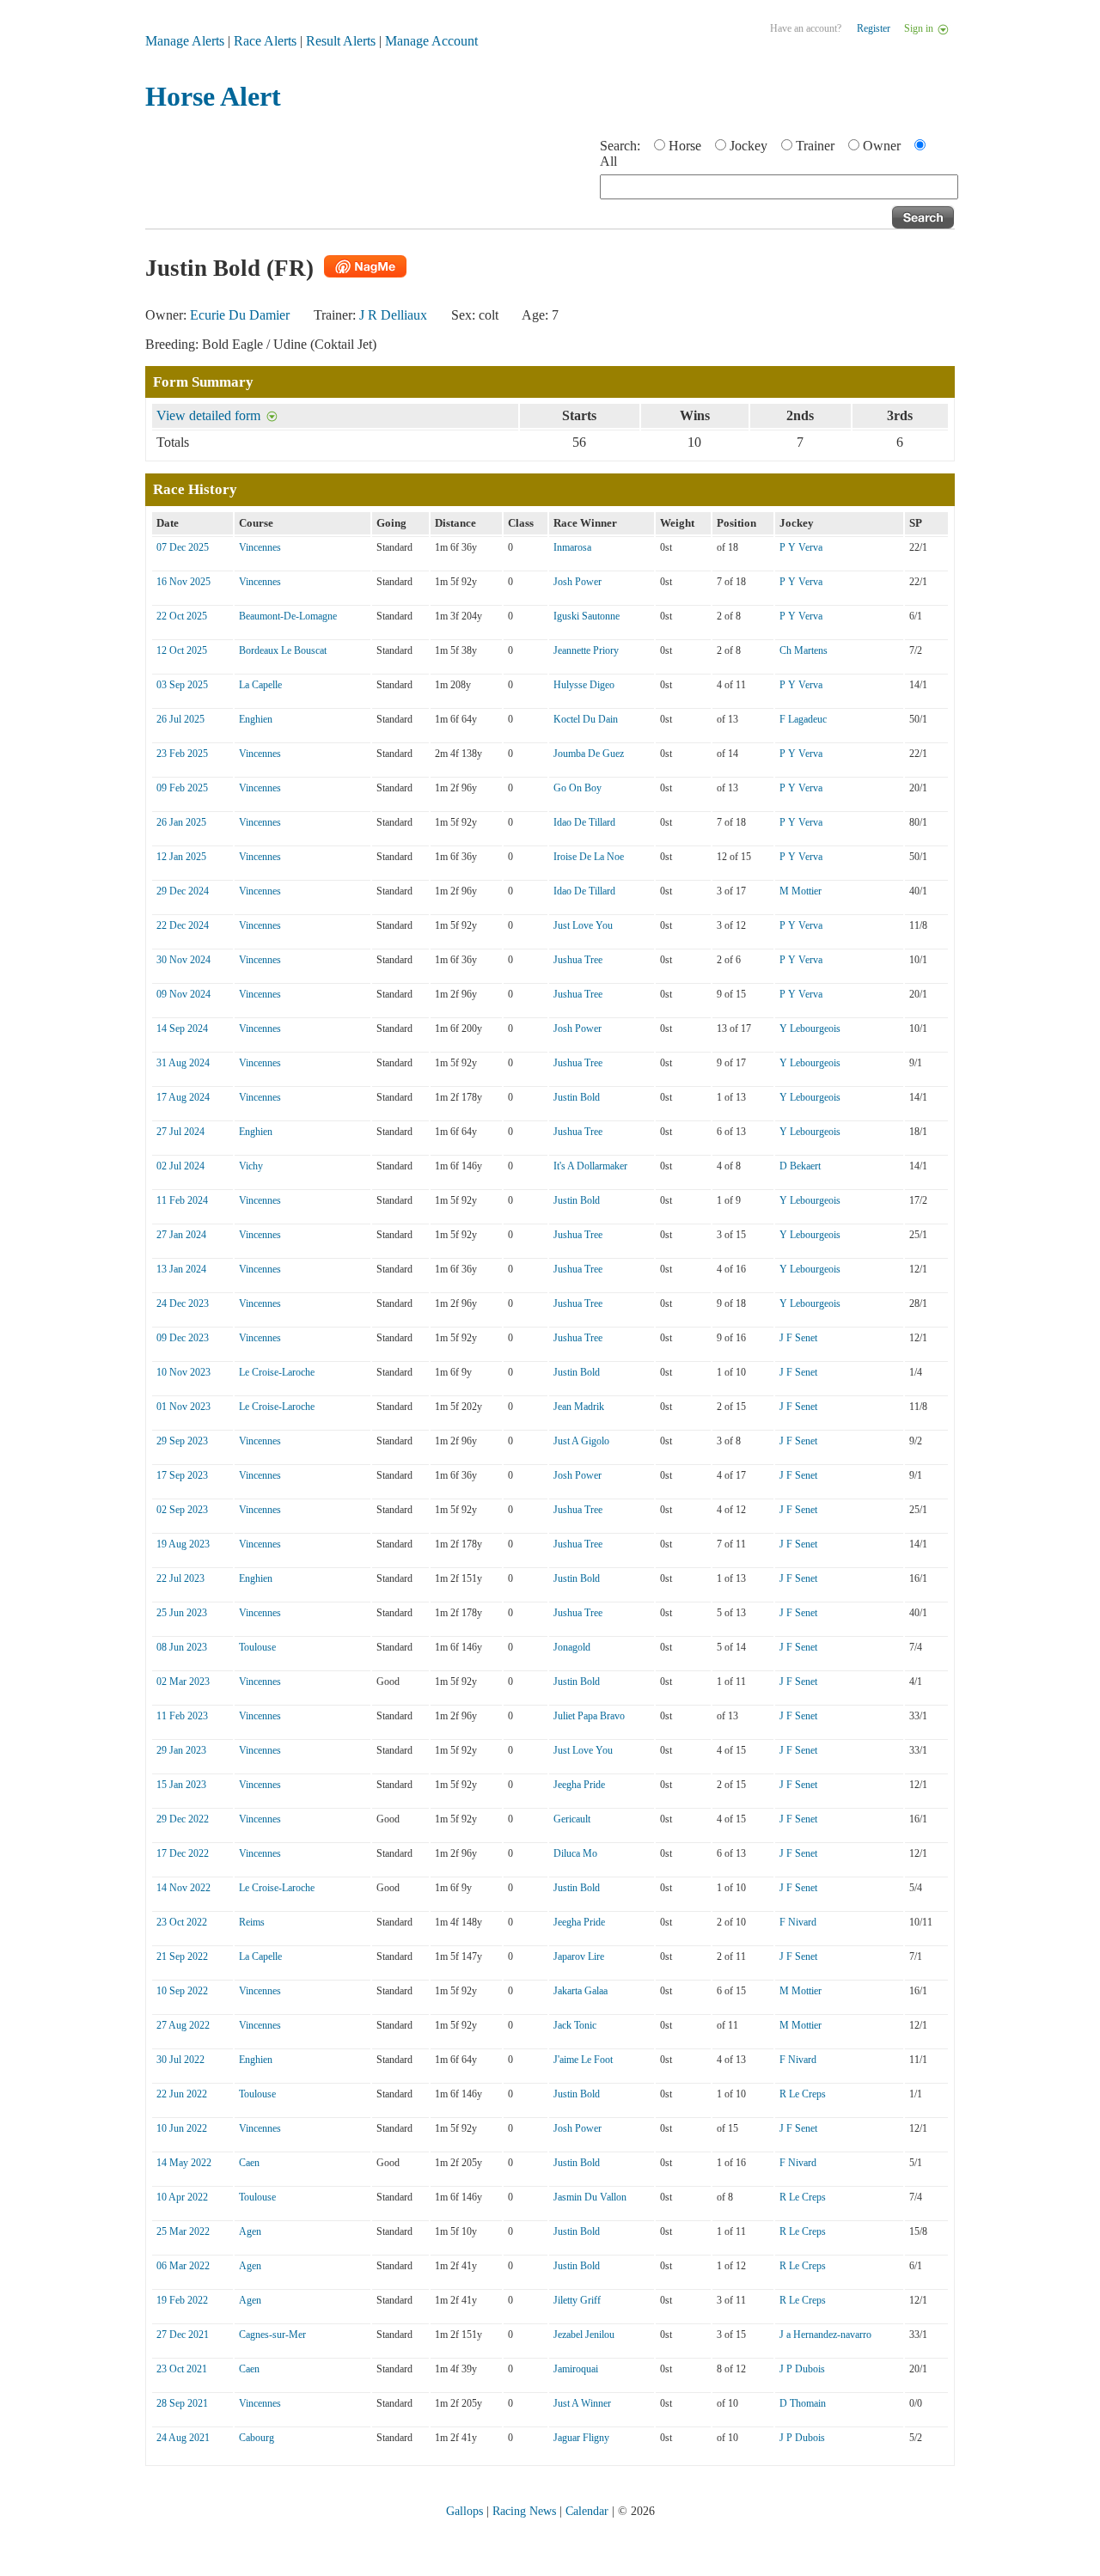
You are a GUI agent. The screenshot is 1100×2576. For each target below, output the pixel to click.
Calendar (587, 2511)
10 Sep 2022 (182, 1991)
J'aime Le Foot (583, 2060)
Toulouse (257, 1647)
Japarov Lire (579, 1956)
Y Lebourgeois (810, 1029)
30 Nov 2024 (183, 960)
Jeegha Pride (579, 1785)
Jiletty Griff (577, 2300)
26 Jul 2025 (180, 719)
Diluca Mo (575, 1853)
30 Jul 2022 (180, 2060)
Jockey (749, 146)
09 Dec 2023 (183, 1338)
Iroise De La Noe (589, 857)
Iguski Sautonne (587, 616)
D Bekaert (800, 1166)
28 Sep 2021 (182, 2403)
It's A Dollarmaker (590, 1166)
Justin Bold (577, 1097)
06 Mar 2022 (183, 2266)
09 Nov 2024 (183, 994)
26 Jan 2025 (181, 822)
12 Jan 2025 (181, 857)
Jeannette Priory (586, 650)
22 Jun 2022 (182, 2094)
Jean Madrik (579, 1407)
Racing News (524, 2511)
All (608, 161)
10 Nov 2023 (183, 1372)
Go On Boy (577, 788)
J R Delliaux (393, 315)
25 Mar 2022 (183, 2231)
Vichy (251, 1166)
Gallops (464, 2511)
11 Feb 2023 (182, 1716)
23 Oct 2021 (182, 2369)
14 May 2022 (184, 2163)
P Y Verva (801, 547)
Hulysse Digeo (584, 685)
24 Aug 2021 (183, 2438)
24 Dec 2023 (183, 1303)
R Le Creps (803, 2094)
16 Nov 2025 (183, 582)
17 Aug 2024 (183, 1097)
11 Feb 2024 (182, 1200)
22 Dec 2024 (183, 925)
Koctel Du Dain (586, 719)
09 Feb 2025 (182, 788)
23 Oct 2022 (182, 1922)
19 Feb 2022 (182, 2300)
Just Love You (583, 925)
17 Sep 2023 (182, 1475)
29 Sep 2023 (182, 1441)
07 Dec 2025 (183, 547)
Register (874, 28)
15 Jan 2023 (181, 1785)
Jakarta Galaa (581, 1991)
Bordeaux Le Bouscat (283, 650)
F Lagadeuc (803, 719)
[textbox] (779, 187)
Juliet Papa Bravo (589, 1716)
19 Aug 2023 (183, 1544)
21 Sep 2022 (182, 1956)
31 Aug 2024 (183, 1063)
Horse (685, 146)
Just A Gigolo (581, 1441)
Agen (250, 2231)
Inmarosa (572, 547)
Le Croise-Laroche (277, 1372)
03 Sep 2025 (182, 685)
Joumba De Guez (589, 754)
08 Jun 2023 (182, 1647)
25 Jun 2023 (182, 1613)
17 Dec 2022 (183, 1853)
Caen (249, 2163)
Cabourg (257, 2438)
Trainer (815, 146)
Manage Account (431, 41)
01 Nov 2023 (183, 1407)
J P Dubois (802, 2369)
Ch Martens (804, 650)
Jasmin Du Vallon (590, 2197)
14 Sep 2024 (182, 1029)
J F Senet (798, 1338)
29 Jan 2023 (181, 1750)
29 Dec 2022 (183, 1819)
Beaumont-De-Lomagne (288, 616)
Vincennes (260, 547)
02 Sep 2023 (182, 1510)
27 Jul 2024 (180, 1132)
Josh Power (577, 582)
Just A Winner (582, 2403)
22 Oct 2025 (182, 616)
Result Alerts (341, 41)
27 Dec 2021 (183, 2335)
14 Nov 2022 (183, 1888)
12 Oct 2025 (182, 650)
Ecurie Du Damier (240, 315)
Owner (882, 146)
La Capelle (260, 685)
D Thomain (803, 2403)
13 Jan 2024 (181, 1269)
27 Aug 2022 (183, 2025)
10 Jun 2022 (182, 2128)
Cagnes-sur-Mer (272, 2335)
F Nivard (798, 1922)
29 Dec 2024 (183, 891)
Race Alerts (265, 41)
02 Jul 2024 (180, 1166)
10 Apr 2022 (182, 2197)
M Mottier (801, 891)
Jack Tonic (575, 2025)
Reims (252, 1922)
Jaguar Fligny (581, 2438)
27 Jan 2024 (181, 1235)
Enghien (256, 719)
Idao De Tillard (584, 822)
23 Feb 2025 (182, 754)
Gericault (572, 1819)
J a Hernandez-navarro (825, 2335)
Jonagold (572, 1647)
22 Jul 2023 (180, 1578)
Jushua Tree (578, 960)
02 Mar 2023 (183, 1682)
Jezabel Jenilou (584, 2335)
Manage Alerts (185, 41)
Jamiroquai (576, 2369)
